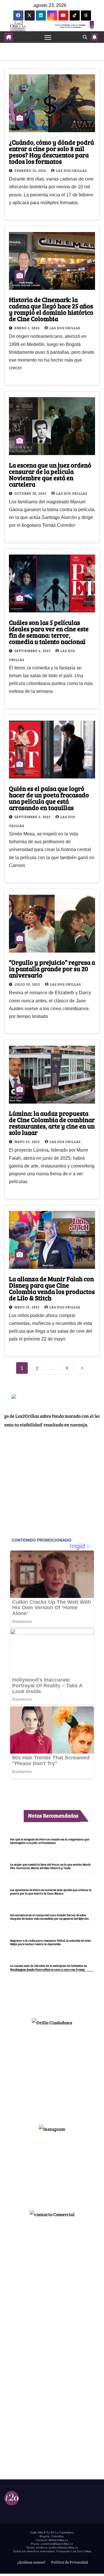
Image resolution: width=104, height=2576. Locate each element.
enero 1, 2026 (27, 328)
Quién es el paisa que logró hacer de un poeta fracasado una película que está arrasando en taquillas (49, 798)
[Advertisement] (52, 2073)
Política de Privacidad (69, 2562)
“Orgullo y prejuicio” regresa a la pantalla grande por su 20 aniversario (52, 968)
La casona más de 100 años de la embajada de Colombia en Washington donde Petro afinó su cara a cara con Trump (49, 1967)
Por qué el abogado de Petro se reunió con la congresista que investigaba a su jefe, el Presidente (50, 1841)
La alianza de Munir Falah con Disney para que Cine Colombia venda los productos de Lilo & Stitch (52, 1288)
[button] (85, 37)
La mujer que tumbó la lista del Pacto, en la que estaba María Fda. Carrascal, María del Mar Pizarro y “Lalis (50, 1866)
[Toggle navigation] (48, 37)
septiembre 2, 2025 (33, 817)
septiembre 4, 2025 (33, 651)
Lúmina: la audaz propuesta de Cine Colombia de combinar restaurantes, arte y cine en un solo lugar (52, 1123)
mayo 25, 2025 (28, 1141)
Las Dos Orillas (71, 170)
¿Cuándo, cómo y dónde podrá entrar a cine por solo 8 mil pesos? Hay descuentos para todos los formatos (51, 152)
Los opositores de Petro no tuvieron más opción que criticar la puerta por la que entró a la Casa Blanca (51, 1892)
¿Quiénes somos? (31, 2562)
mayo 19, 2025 (27, 1307)
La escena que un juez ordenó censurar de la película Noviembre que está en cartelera (50, 474)
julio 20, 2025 (28, 984)
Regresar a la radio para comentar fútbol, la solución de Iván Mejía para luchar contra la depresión (50, 1942)
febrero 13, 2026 (31, 170)
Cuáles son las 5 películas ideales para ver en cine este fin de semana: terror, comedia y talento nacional (49, 632)
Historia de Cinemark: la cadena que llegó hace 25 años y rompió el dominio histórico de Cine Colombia (51, 309)
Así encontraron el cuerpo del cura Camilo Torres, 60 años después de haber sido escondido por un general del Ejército (49, 1917)
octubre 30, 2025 (31, 493)
